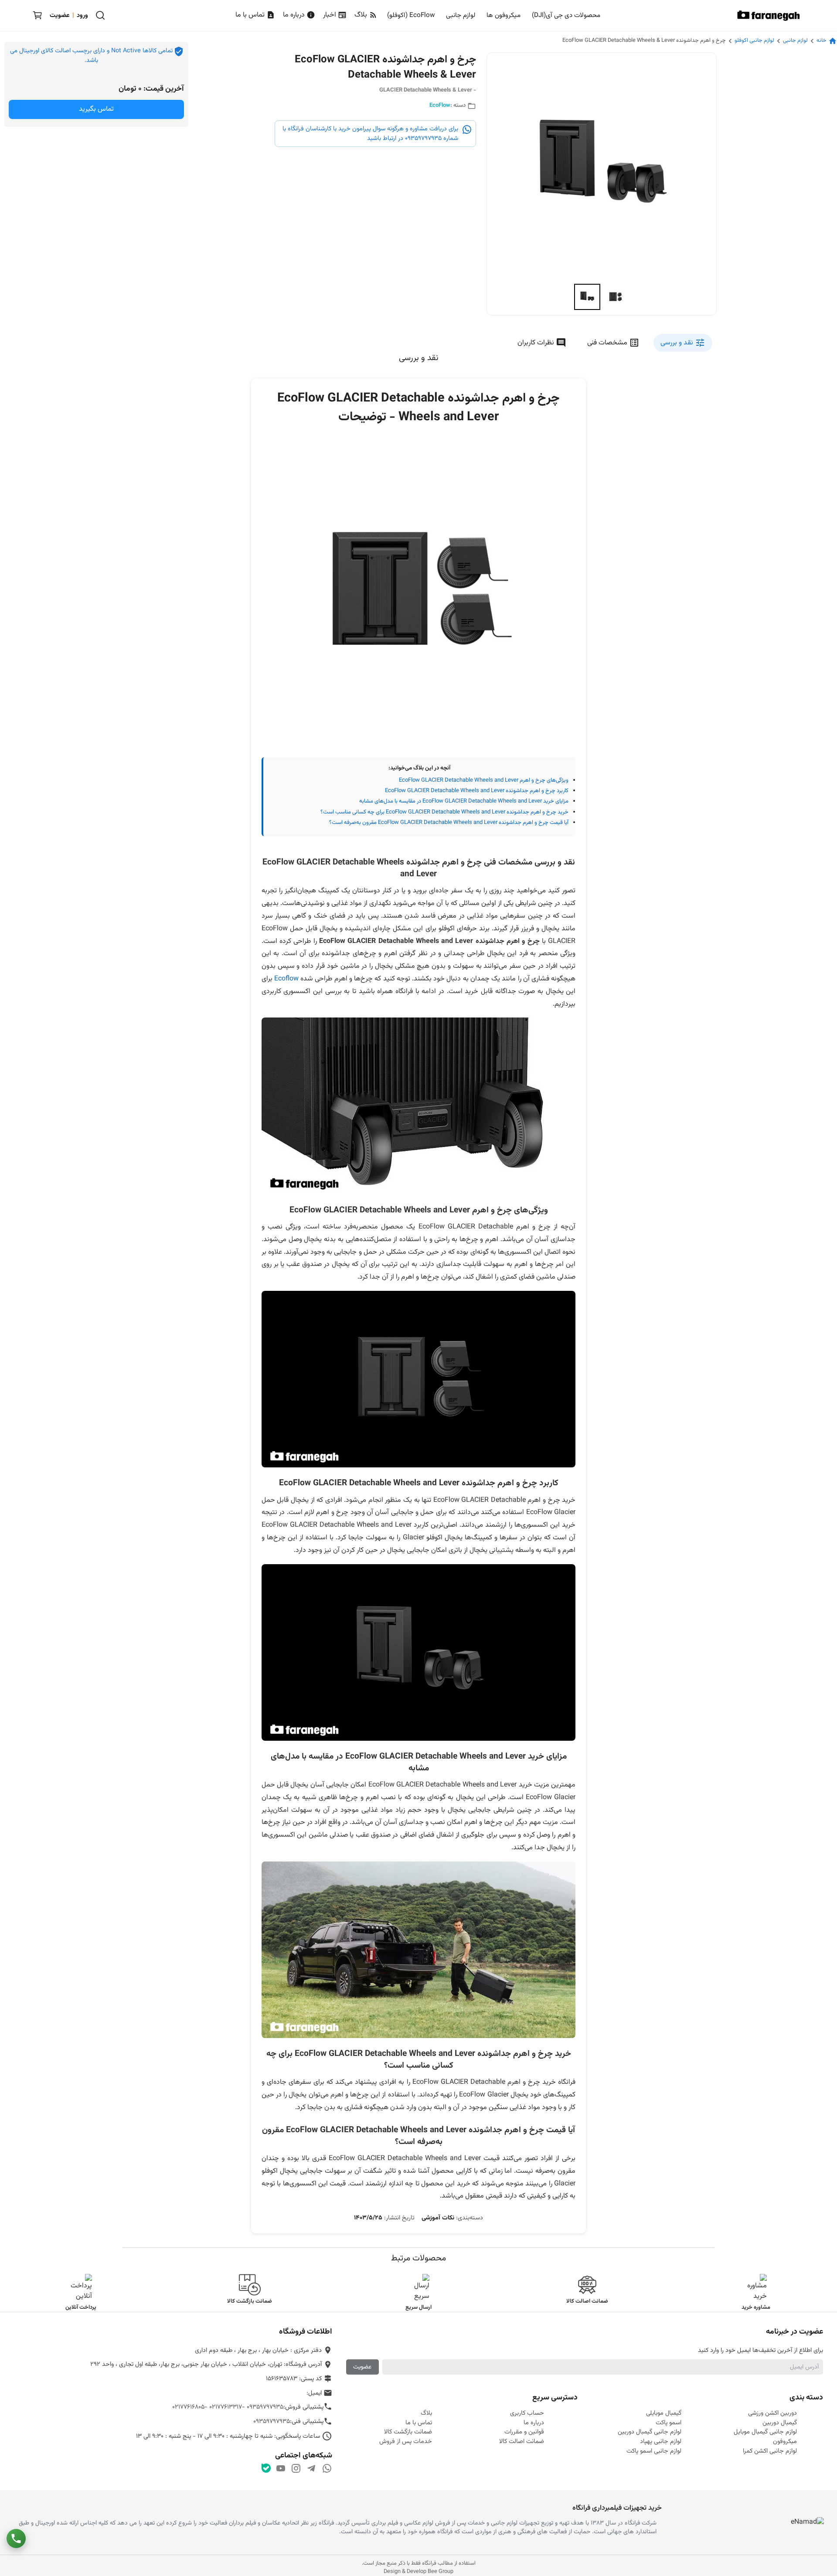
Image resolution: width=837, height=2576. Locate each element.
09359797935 (265, 2407)
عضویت (362, 2367)
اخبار (330, 15)
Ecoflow (286, 979)
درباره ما (295, 15)
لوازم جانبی (795, 41)
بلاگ (362, 15)
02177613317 (226, 2407)
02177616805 (188, 2407)
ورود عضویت (69, 15)
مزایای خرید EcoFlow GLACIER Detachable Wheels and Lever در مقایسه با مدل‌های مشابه (464, 801)
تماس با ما (251, 15)
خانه (822, 41)
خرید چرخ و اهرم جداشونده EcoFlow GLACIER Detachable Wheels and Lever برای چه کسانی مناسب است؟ (444, 812)
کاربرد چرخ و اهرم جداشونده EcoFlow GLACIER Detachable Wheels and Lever (477, 791)
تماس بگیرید (96, 109)
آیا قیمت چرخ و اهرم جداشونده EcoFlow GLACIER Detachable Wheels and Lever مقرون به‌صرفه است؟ (449, 823)
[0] (37, 15)
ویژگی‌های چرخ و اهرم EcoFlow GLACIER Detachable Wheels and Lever (484, 780)
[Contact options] (16, 2539)
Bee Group (441, 2572)
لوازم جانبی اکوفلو (754, 41)
